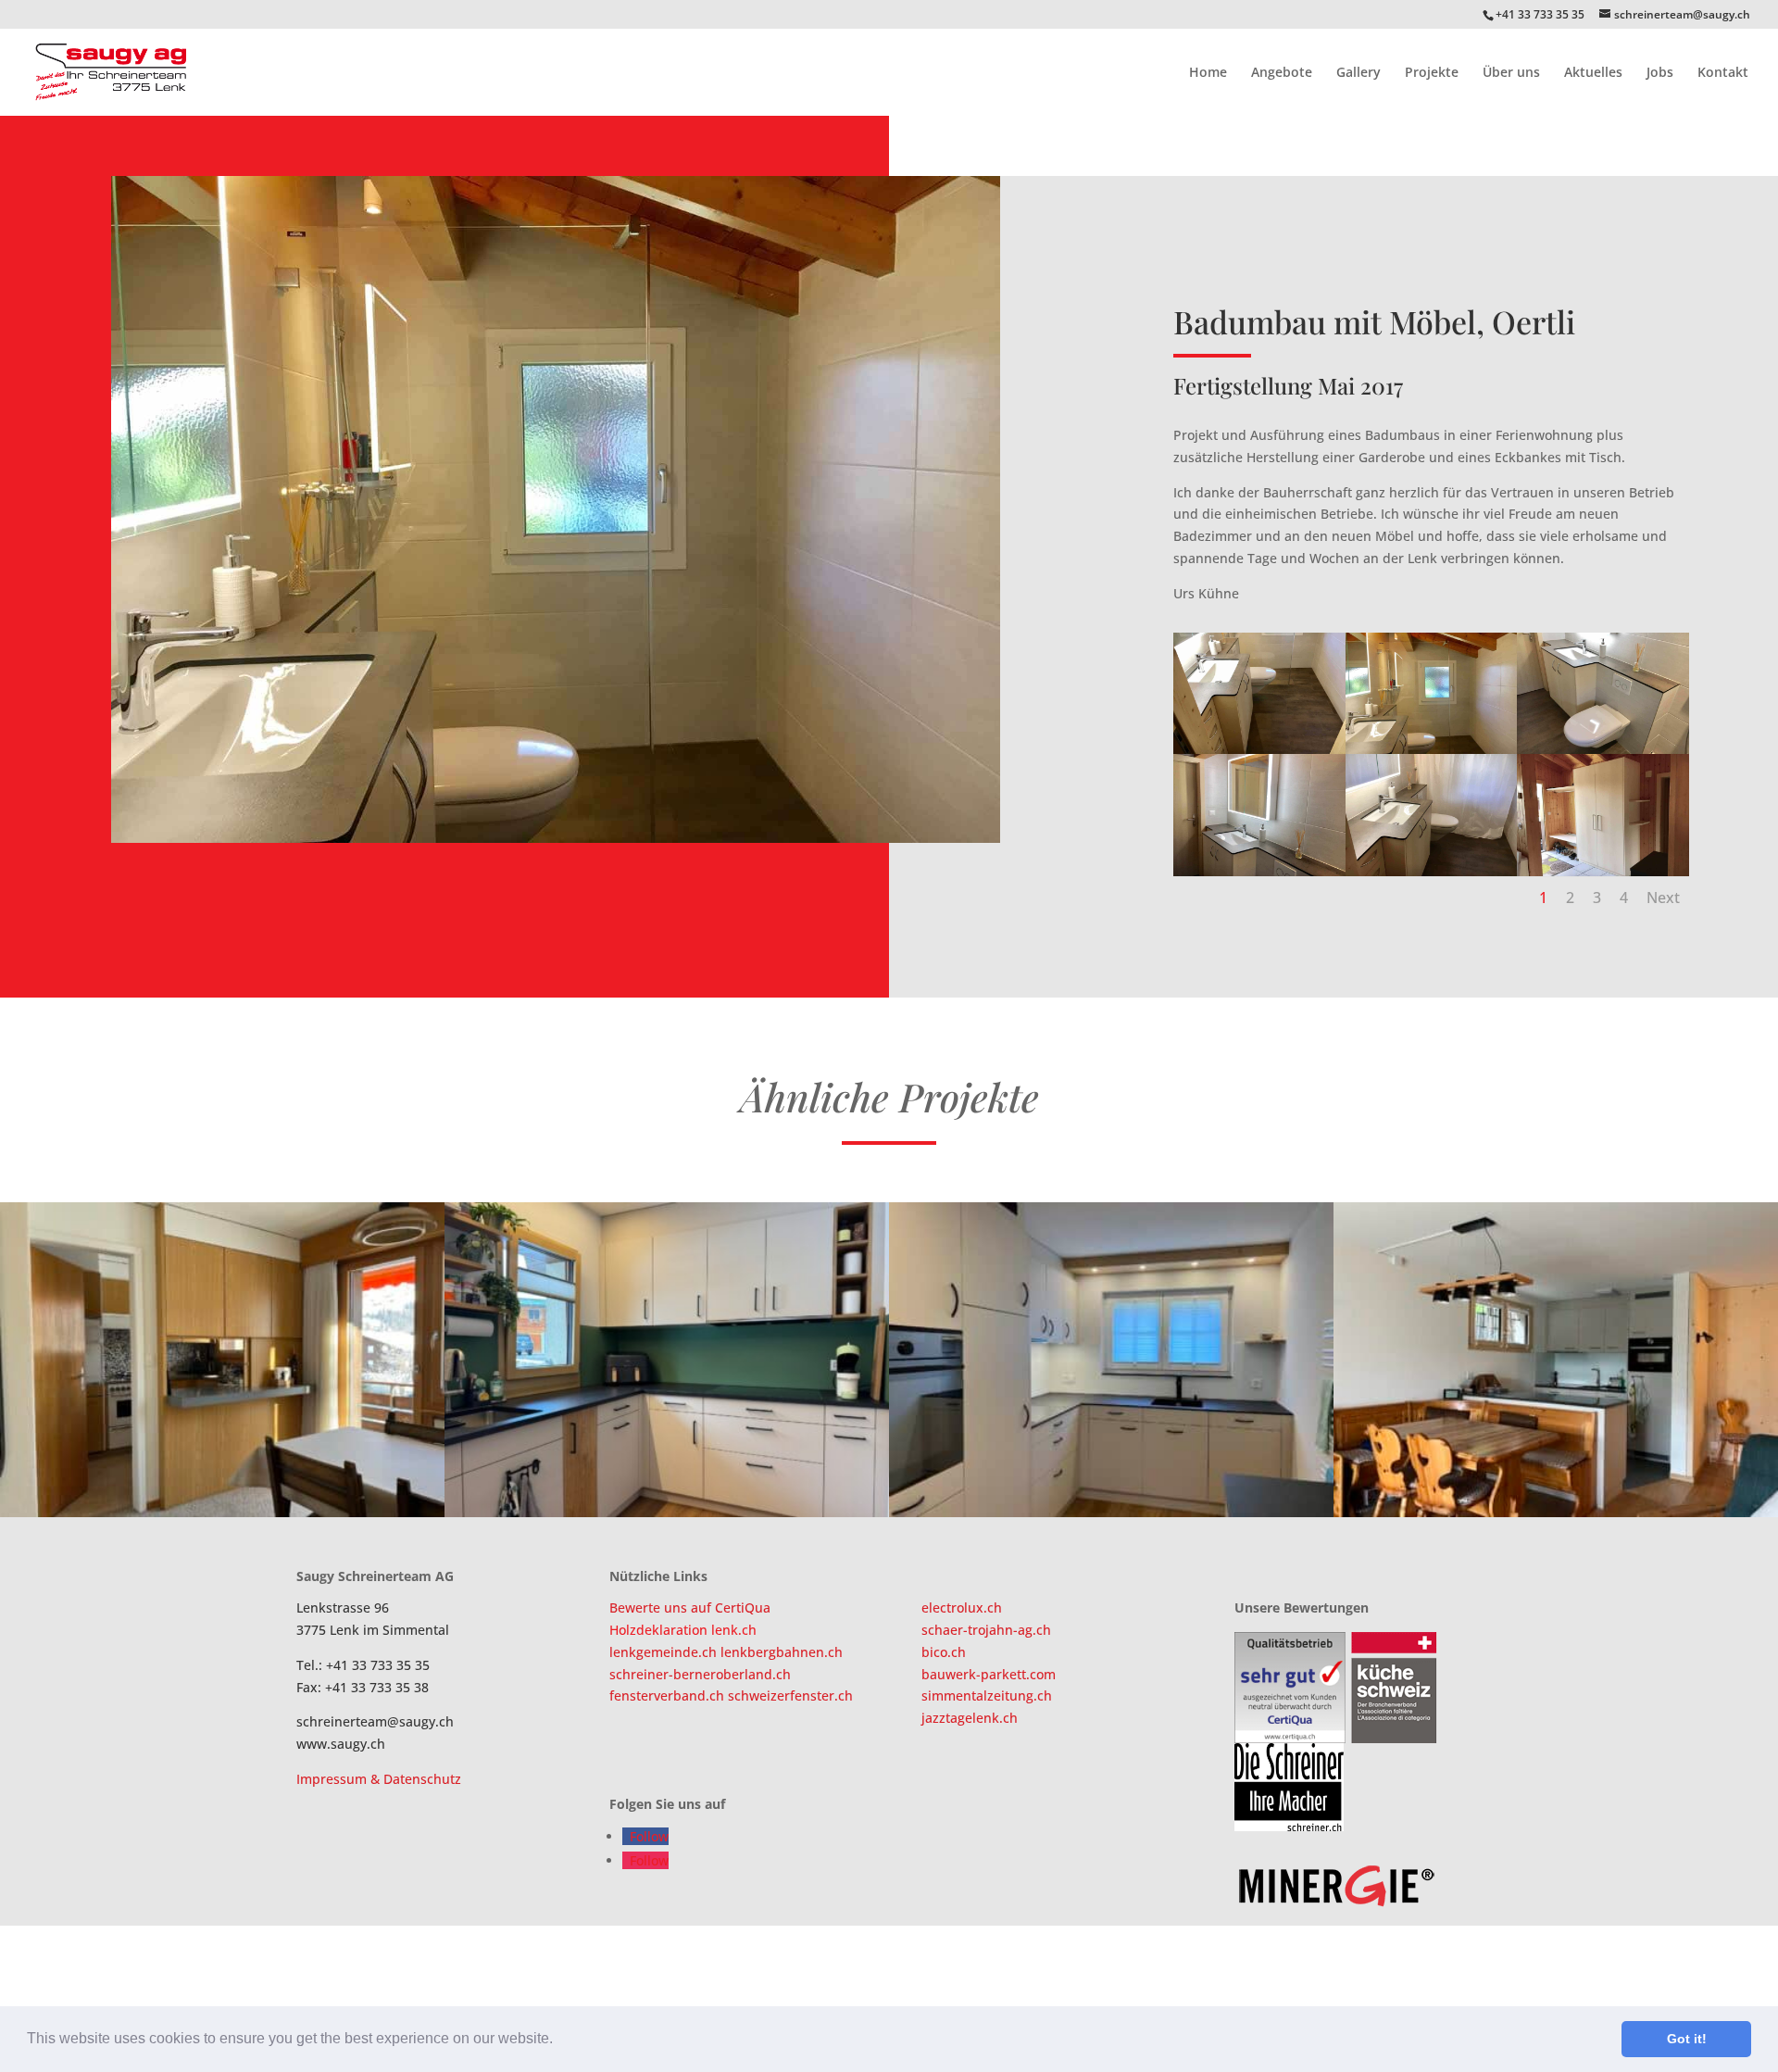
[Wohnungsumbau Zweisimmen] (1556, 1360)
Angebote (1282, 73)
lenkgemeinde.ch (665, 1652)
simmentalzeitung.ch (987, 1695)
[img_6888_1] (556, 842)
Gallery (1359, 73)
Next (1663, 898)
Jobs (1660, 73)
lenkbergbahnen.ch (782, 1652)
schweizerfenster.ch (790, 1695)
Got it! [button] (1687, 2039)
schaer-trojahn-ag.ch (986, 1630)
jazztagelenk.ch (970, 1718)
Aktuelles (1593, 73)
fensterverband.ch (669, 1695)
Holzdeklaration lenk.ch (683, 1630)
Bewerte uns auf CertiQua (690, 1607)
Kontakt (1723, 73)
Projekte (1432, 73)
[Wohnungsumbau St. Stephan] (667, 1360)
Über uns (1511, 73)
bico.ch (944, 1652)
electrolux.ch (962, 1607)
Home (1208, 73)
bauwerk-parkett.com (989, 1674)
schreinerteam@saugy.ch (375, 1721)
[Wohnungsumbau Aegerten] (222, 1360)
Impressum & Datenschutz (379, 1779)
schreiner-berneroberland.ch (700, 1674)
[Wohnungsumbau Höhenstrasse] (1111, 1360)
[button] (559, 2041)
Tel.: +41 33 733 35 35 (363, 1665)
